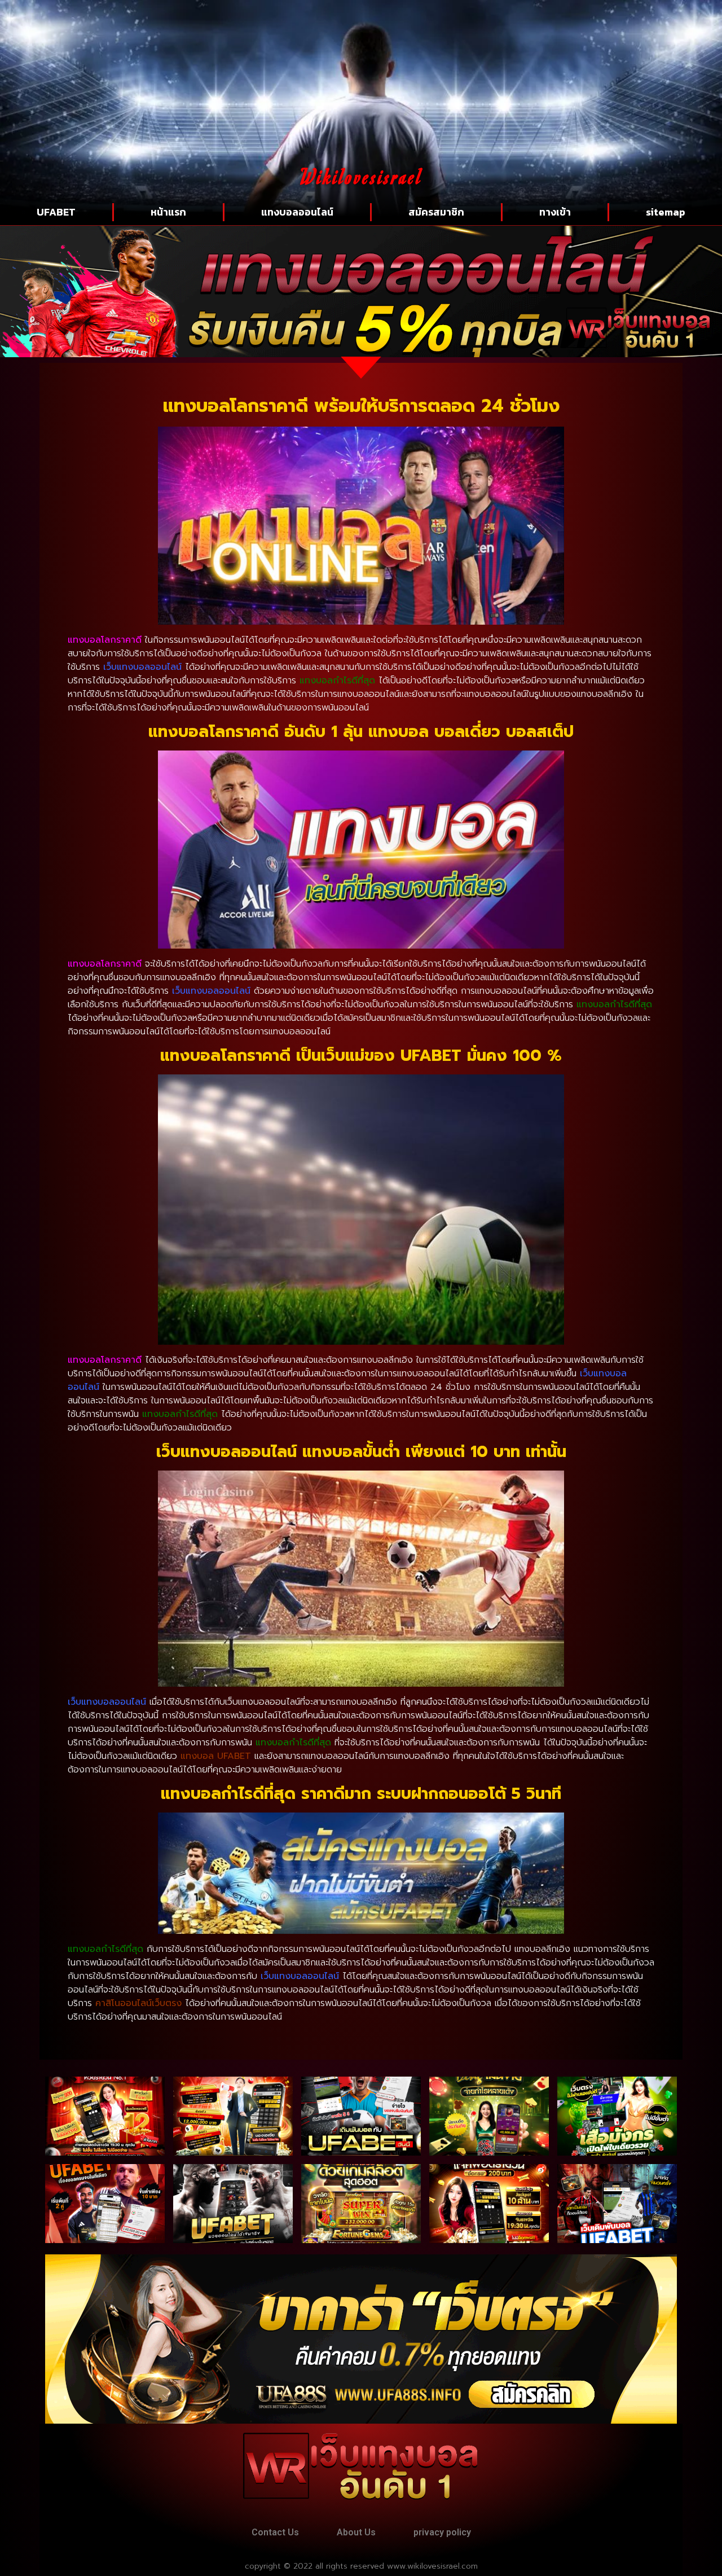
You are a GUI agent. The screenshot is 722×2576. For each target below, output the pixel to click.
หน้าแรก (168, 212)
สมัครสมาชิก (436, 212)
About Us (356, 2532)
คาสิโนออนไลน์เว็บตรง (138, 2003)
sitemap (666, 212)
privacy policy (442, 2532)
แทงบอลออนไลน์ (297, 212)
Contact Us (275, 2532)
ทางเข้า (555, 212)
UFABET (56, 212)
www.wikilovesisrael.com (432, 2566)
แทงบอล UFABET (216, 1756)
